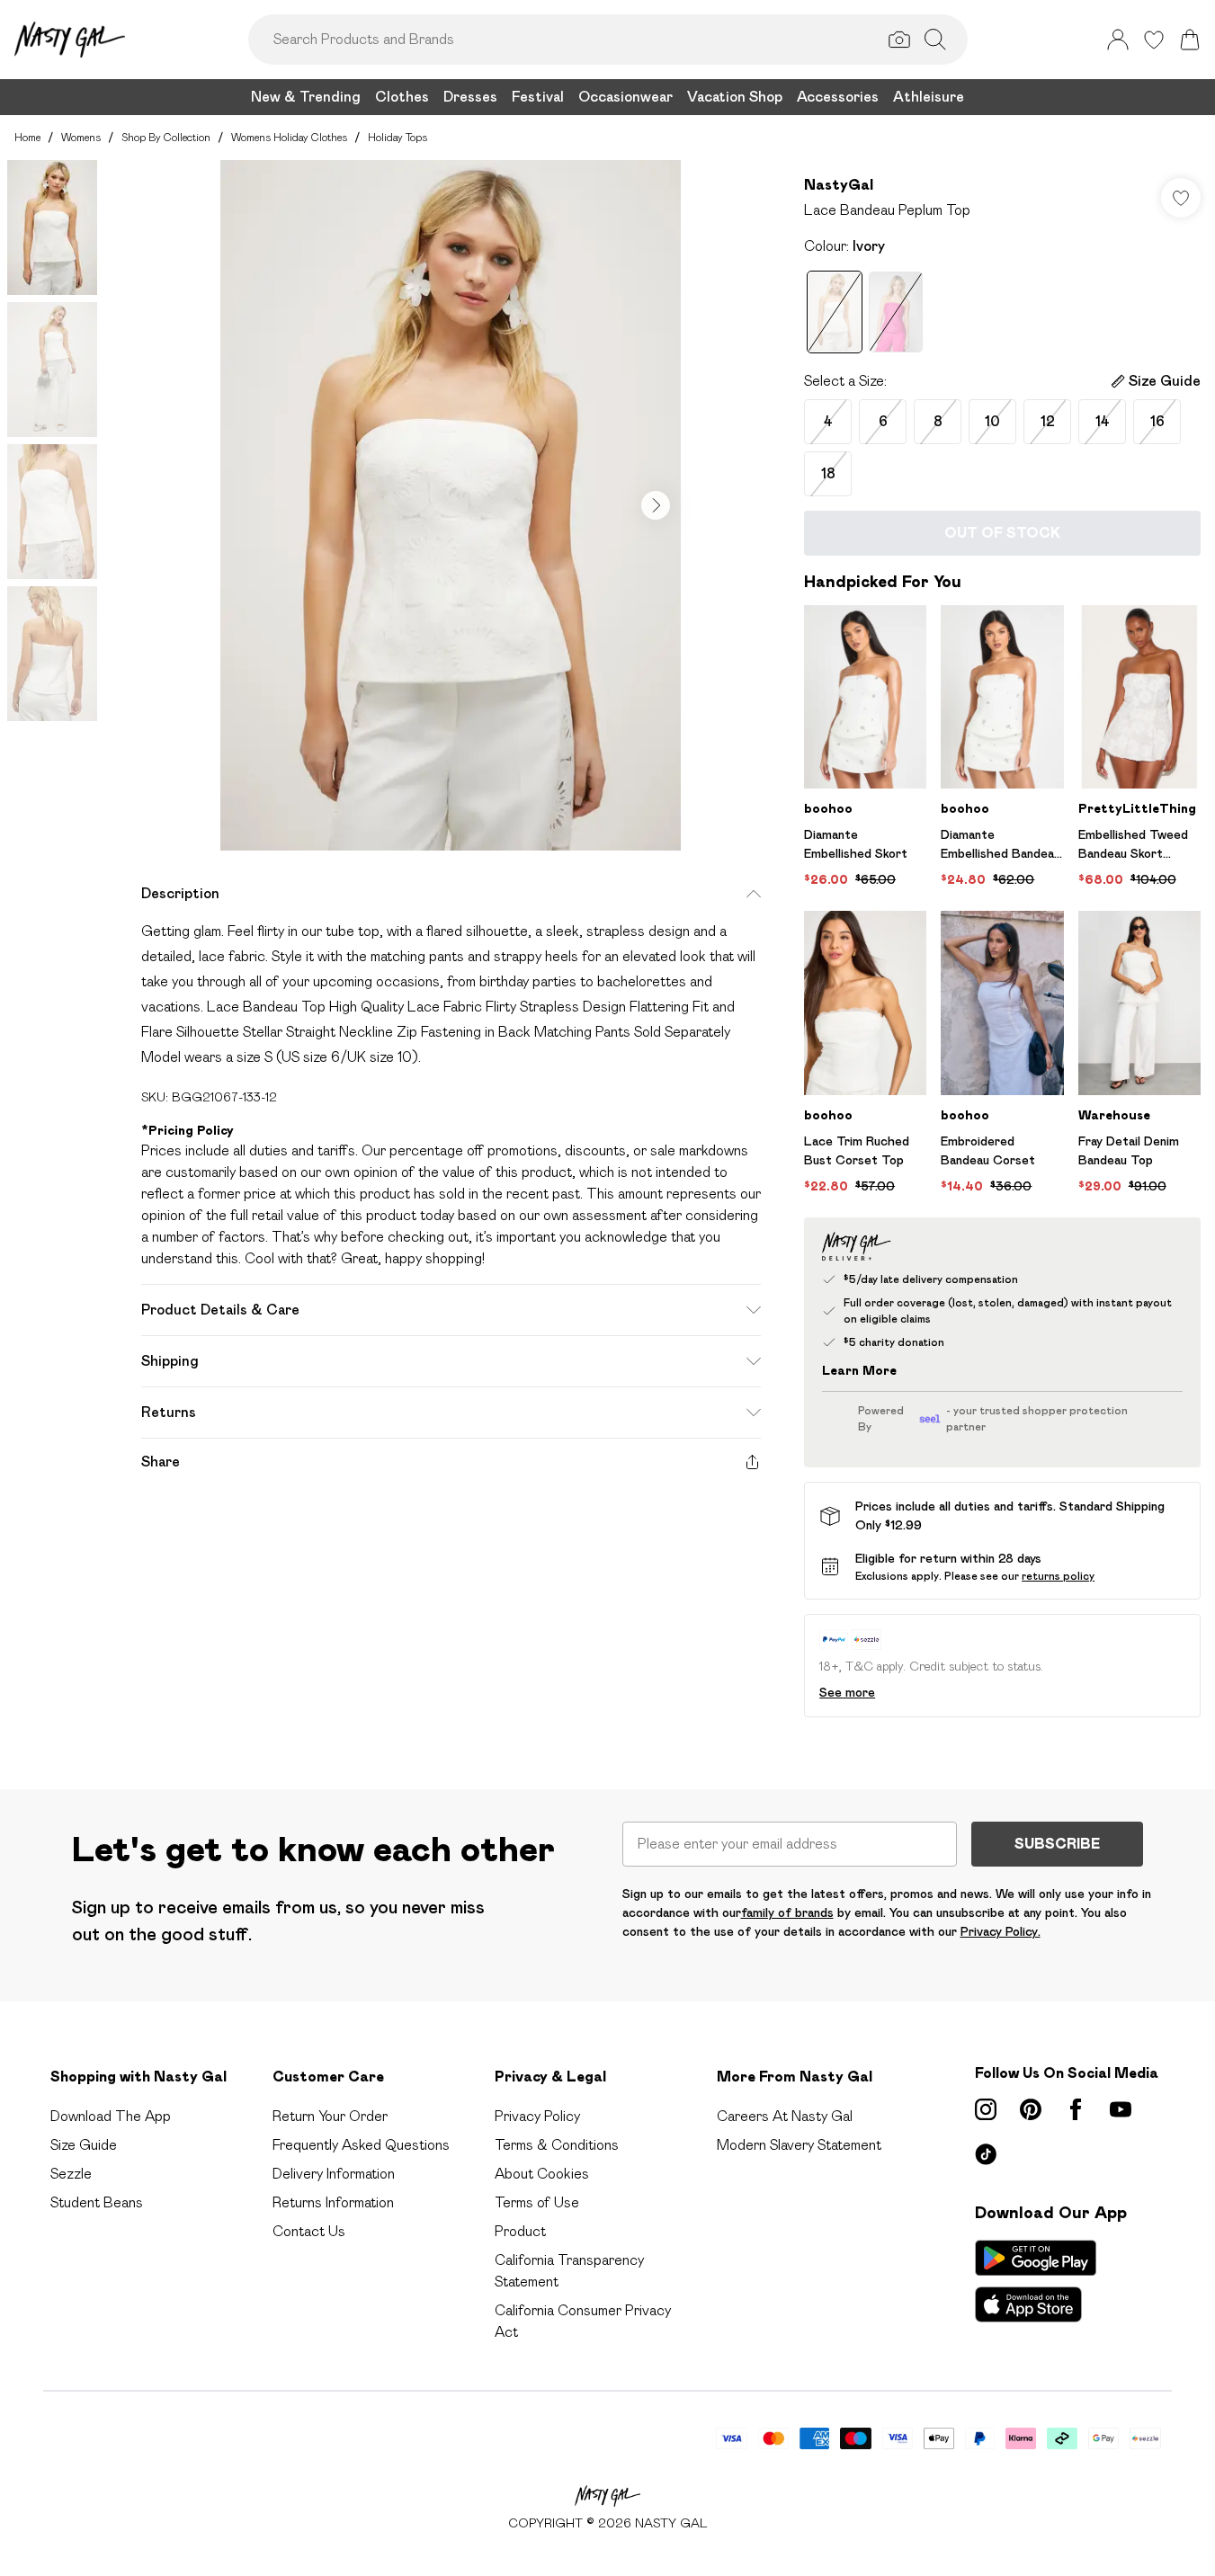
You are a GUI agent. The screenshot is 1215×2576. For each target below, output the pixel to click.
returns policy (1058, 1576)
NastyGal (839, 185)
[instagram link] (986, 2109)
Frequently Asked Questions (361, 2145)
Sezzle (71, 2174)
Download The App (111, 2116)
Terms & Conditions (557, 2145)
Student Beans (97, 2202)
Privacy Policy (537, 2116)
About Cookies (542, 2174)
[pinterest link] (1031, 2109)
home (27, 137)
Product (520, 2231)
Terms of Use (537, 2202)
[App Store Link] (1036, 2281)
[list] (451, 505)
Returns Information (333, 2202)
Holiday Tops (398, 137)
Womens (81, 137)
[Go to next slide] (656, 505)
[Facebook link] (1076, 2109)
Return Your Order (330, 2116)
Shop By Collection (166, 137)
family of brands (787, 1912)
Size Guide (84, 2145)
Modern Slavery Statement (799, 2145)
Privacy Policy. (1001, 1931)
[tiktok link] (986, 2154)
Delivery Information (334, 2174)
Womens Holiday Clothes (289, 137)
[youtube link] (1121, 2109)
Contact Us (309, 2231)
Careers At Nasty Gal (785, 2116)
